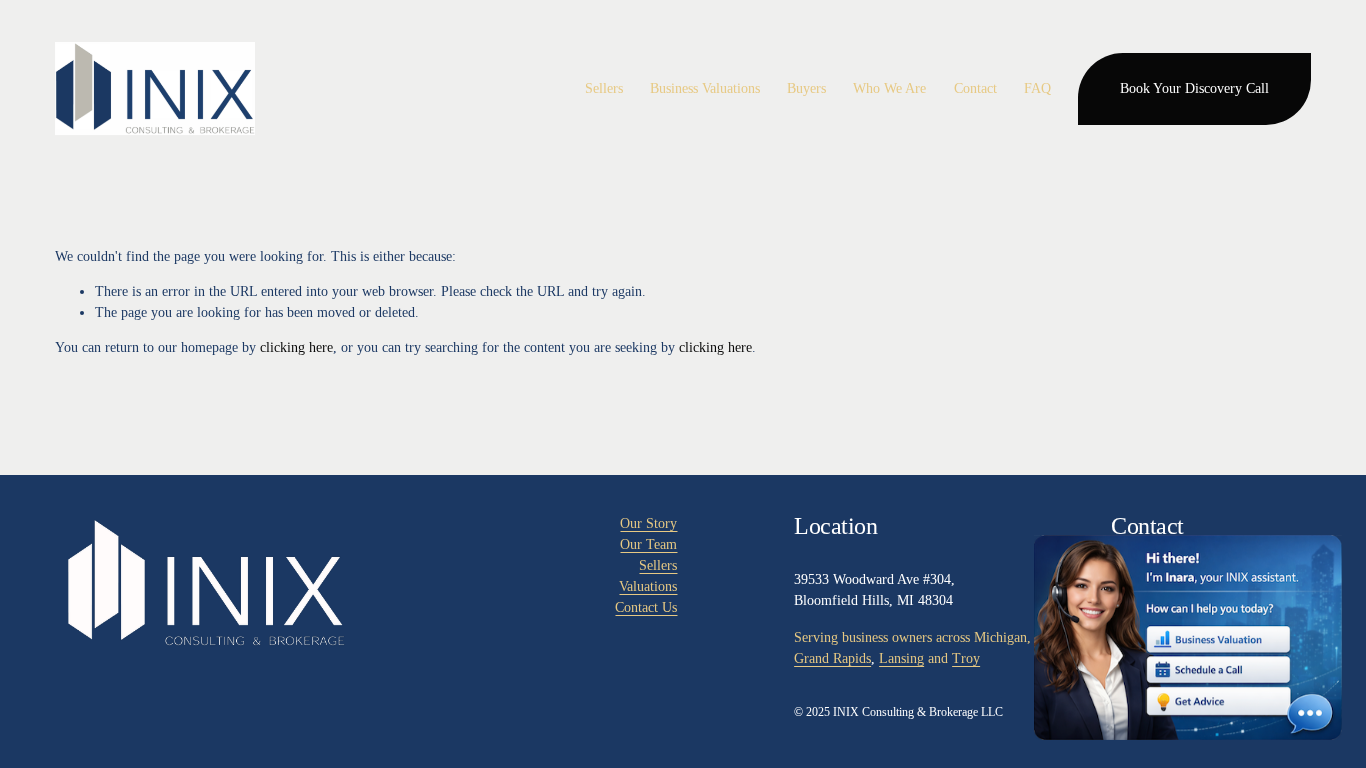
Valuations (648, 586)
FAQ (1037, 88)
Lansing (901, 658)
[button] (1188, 637)
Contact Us (646, 607)
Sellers (658, 565)
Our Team (648, 544)
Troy (966, 658)
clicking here (296, 347)
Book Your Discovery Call (1194, 88)
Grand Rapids (832, 658)
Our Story (648, 523)
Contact (975, 88)
